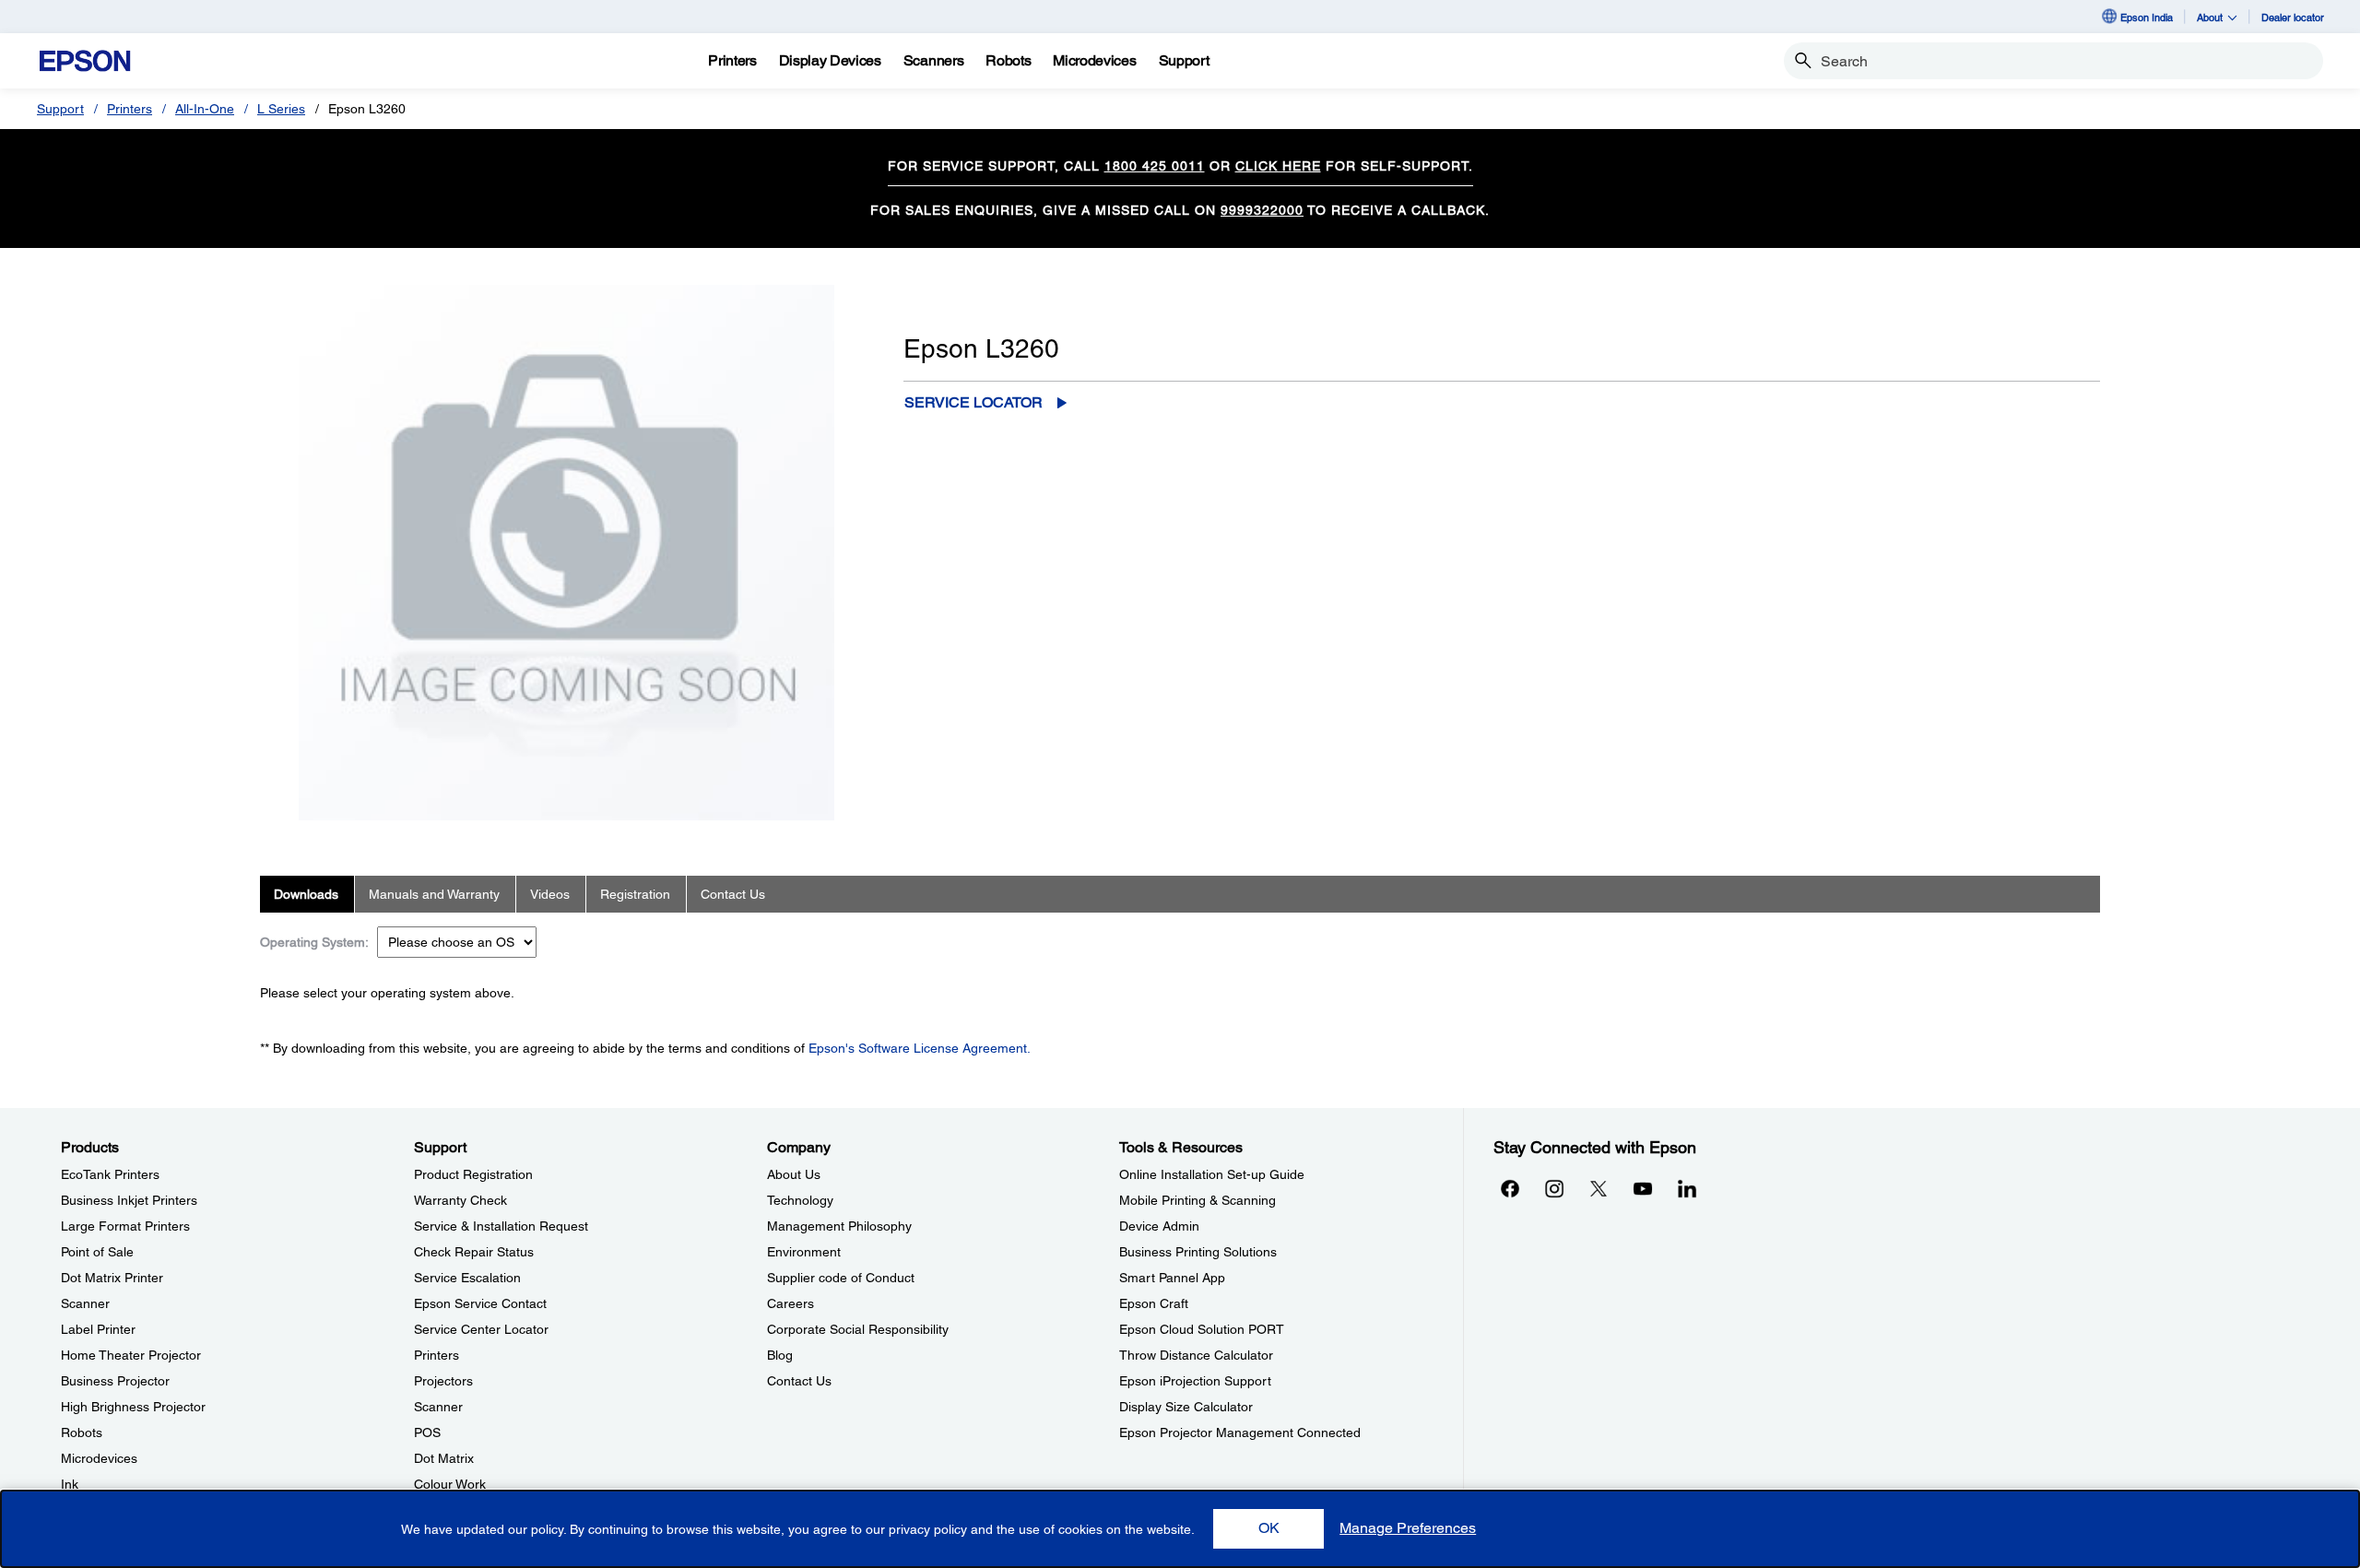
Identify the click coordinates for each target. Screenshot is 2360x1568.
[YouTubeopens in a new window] (1643, 1188)
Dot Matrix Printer (112, 1278)
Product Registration (473, 1174)
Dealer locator (2293, 17)
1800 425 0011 (1155, 166)
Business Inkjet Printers (129, 1200)
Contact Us (799, 1381)
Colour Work (450, 1484)
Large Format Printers (125, 1226)
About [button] (2210, 17)
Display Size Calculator (1186, 1407)
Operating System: (314, 942)
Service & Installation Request (501, 1226)
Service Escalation (467, 1278)
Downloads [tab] (306, 894)
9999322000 (1262, 210)
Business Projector (115, 1381)
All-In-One (205, 109)
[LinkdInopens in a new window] (1687, 1188)
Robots (82, 1432)
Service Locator (973, 402)
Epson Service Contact (480, 1303)
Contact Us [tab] (733, 894)
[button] (1268, 1529)
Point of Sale (97, 1252)
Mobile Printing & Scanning (1198, 1200)
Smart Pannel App (1172, 1278)
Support (60, 109)
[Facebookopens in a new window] (1510, 1188)
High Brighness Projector (133, 1407)
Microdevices (99, 1458)
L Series (281, 109)
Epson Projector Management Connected (1240, 1432)
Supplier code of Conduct (841, 1278)
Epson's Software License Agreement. (920, 1048)
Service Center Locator (481, 1329)
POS (427, 1432)
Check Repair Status (474, 1252)
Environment (804, 1252)
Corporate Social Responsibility (858, 1329)
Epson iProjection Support (1195, 1381)
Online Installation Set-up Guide (1212, 1174)
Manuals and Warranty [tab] (434, 894)
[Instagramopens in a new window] (1554, 1188)
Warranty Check (460, 1200)
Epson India (2147, 17)
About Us (794, 1174)
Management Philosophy (839, 1226)
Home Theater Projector (131, 1355)
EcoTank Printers (110, 1174)
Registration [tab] (635, 894)
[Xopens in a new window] (1599, 1188)
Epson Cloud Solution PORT (1202, 1329)
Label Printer (98, 1329)
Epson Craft (1154, 1303)
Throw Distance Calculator (1196, 1355)
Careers (791, 1303)
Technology (800, 1200)
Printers (130, 109)
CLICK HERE (1278, 166)
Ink (70, 1484)
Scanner (85, 1303)
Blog (780, 1355)
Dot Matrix (444, 1458)
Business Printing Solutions (1198, 1252)
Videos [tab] (550, 894)
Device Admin (1159, 1226)
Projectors (443, 1381)
